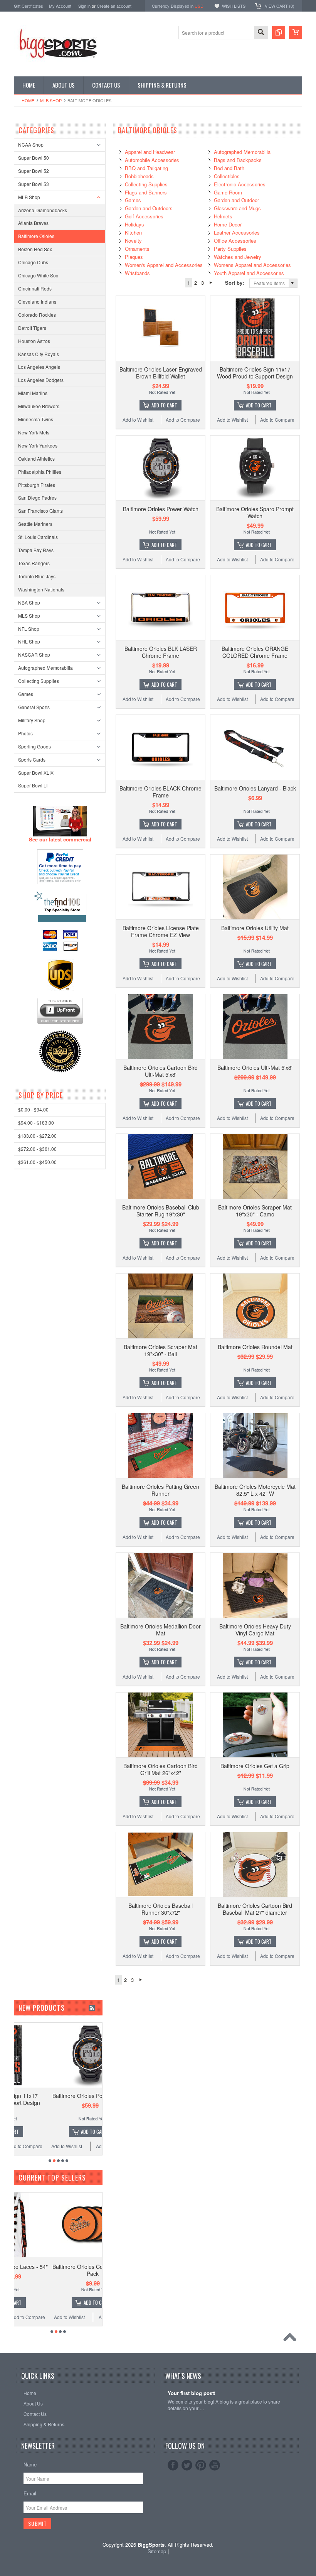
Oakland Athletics (36, 459)
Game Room (228, 192)
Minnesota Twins (36, 419)
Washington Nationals (41, 589)
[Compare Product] (279, 32)
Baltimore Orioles (36, 236)
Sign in (84, 6)
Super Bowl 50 (34, 158)
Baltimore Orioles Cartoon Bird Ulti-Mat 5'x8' (161, 1071)
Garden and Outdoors (149, 208)
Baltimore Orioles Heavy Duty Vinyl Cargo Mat (255, 1630)
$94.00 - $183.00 (36, 1122)
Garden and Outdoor (236, 200)
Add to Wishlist (138, 420)
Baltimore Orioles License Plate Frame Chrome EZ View (161, 931)
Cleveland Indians (37, 302)
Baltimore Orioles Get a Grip (255, 1766)
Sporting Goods (34, 746)
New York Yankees (38, 445)
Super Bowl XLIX (36, 773)
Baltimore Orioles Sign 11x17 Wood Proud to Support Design (255, 373)
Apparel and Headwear (150, 152)
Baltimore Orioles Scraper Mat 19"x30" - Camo (255, 1211)
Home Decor (228, 224)
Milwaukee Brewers (39, 406)
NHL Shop (29, 641)
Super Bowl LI (33, 785)
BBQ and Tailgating (146, 168)
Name (30, 2464)
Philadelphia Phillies (40, 472)
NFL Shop (29, 629)
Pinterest (201, 2465)
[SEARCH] (261, 33)
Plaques (134, 257)
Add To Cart (164, 405)
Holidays (134, 224)
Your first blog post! (192, 2393)
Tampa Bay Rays (36, 550)
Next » (211, 283)
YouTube (215, 2465)
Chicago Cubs (33, 262)
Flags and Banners (146, 192)
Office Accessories (235, 241)
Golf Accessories (144, 216)
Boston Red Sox (35, 249)
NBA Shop (29, 602)
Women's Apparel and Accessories (164, 265)
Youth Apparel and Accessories (249, 273)
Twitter (187, 2465)
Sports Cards (32, 759)
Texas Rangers (34, 563)
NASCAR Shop (34, 655)
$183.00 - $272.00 (37, 1136)
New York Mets (34, 432)
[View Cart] (296, 32)
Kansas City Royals (39, 354)
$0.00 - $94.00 (33, 1109)
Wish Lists (234, 6)
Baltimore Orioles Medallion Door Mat (161, 1630)
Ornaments (137, 249)
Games (26, 694)
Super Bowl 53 (34, 184)
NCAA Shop (31, 144)
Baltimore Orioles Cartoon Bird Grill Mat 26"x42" (161, 1769)
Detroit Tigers (32, 328)
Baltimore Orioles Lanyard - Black (255, 788)
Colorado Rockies (37, 315)
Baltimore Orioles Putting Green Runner (161, 1490)
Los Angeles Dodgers (41, 380)
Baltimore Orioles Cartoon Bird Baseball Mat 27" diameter (255, 1909)
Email (30, 2493)
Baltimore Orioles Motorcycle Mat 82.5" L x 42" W (255, 1490)
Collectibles (227, 176)
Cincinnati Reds (35, 288)
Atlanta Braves (33, 223)
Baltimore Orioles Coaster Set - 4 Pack (60, 2270)
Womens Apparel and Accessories (252, 265)
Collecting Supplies (39, 681)
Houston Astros (34, 341)
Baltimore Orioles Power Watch (161, 509)
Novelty (133, 241)
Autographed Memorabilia (45, 668)
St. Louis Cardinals (38, 537)
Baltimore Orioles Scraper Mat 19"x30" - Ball (161, 1350)
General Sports (34, 707)
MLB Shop (51, 100)
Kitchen (133, 232)
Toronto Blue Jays (37, 576)
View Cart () (280, 6)
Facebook (173, 2465)
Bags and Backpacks (238, 160)
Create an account (114, 6)
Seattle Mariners (35, 524)
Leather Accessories (237, 232)
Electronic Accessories (240, 184)
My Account (60, 6)
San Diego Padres (37, 497)
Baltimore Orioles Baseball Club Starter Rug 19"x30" (161, 1211)
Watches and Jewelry (238, 257)
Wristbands (137, 273)
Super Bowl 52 (34, 171)
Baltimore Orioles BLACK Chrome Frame (161, 792)
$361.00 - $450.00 (37, 1162)
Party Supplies (230, 249)
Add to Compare (183, 420)
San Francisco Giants (40, 511)
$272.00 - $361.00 (37, 1149)
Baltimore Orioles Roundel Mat (255, 1347)
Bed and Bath (229, 168)
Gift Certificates (29, 6)
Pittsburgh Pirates (37, 485)
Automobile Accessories (152, 160)
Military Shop (32, 720)
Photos (25, 733)
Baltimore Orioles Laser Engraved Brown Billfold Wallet (161, 373)
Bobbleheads (139, 176)
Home (28, 100)
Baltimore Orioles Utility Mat (255, 928)
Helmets (223, 216)
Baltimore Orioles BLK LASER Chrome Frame (161, 652)
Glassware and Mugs (237, 208)
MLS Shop (29, 616)
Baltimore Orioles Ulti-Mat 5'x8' (255, 1068)
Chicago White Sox (38, 275)
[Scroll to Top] (292, 2339)
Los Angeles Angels (39, 367)
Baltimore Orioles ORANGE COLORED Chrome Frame (255, 652)
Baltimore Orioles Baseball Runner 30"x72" (161, 1909)
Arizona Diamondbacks (43, 210)
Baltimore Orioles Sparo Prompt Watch (255, 512)
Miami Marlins (33, 393)
